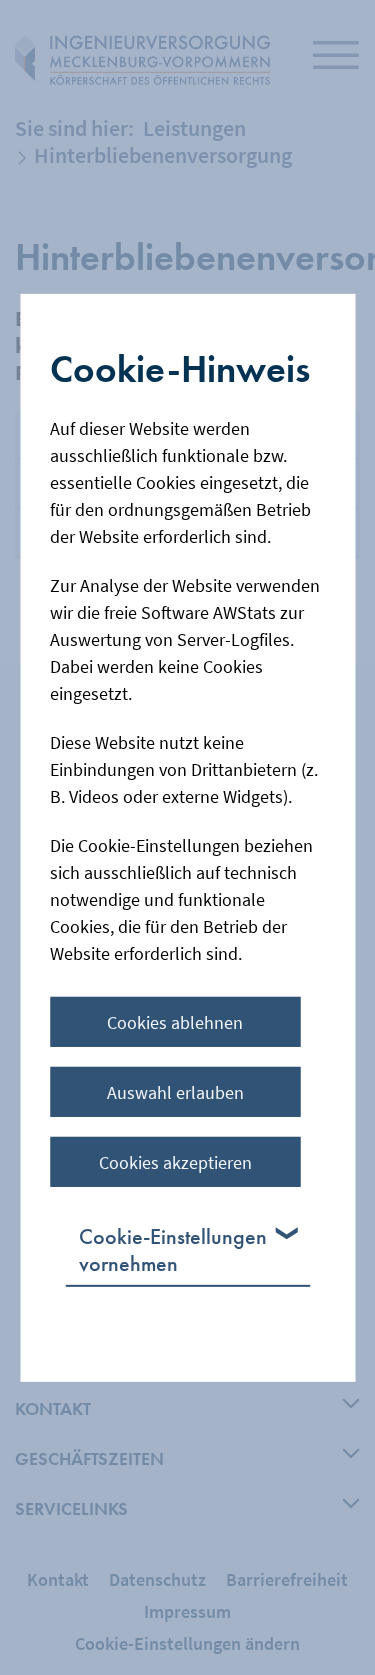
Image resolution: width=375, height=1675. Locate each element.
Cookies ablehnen (175, 1022)
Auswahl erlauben (175, 1092)
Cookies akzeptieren (175, 1162)
